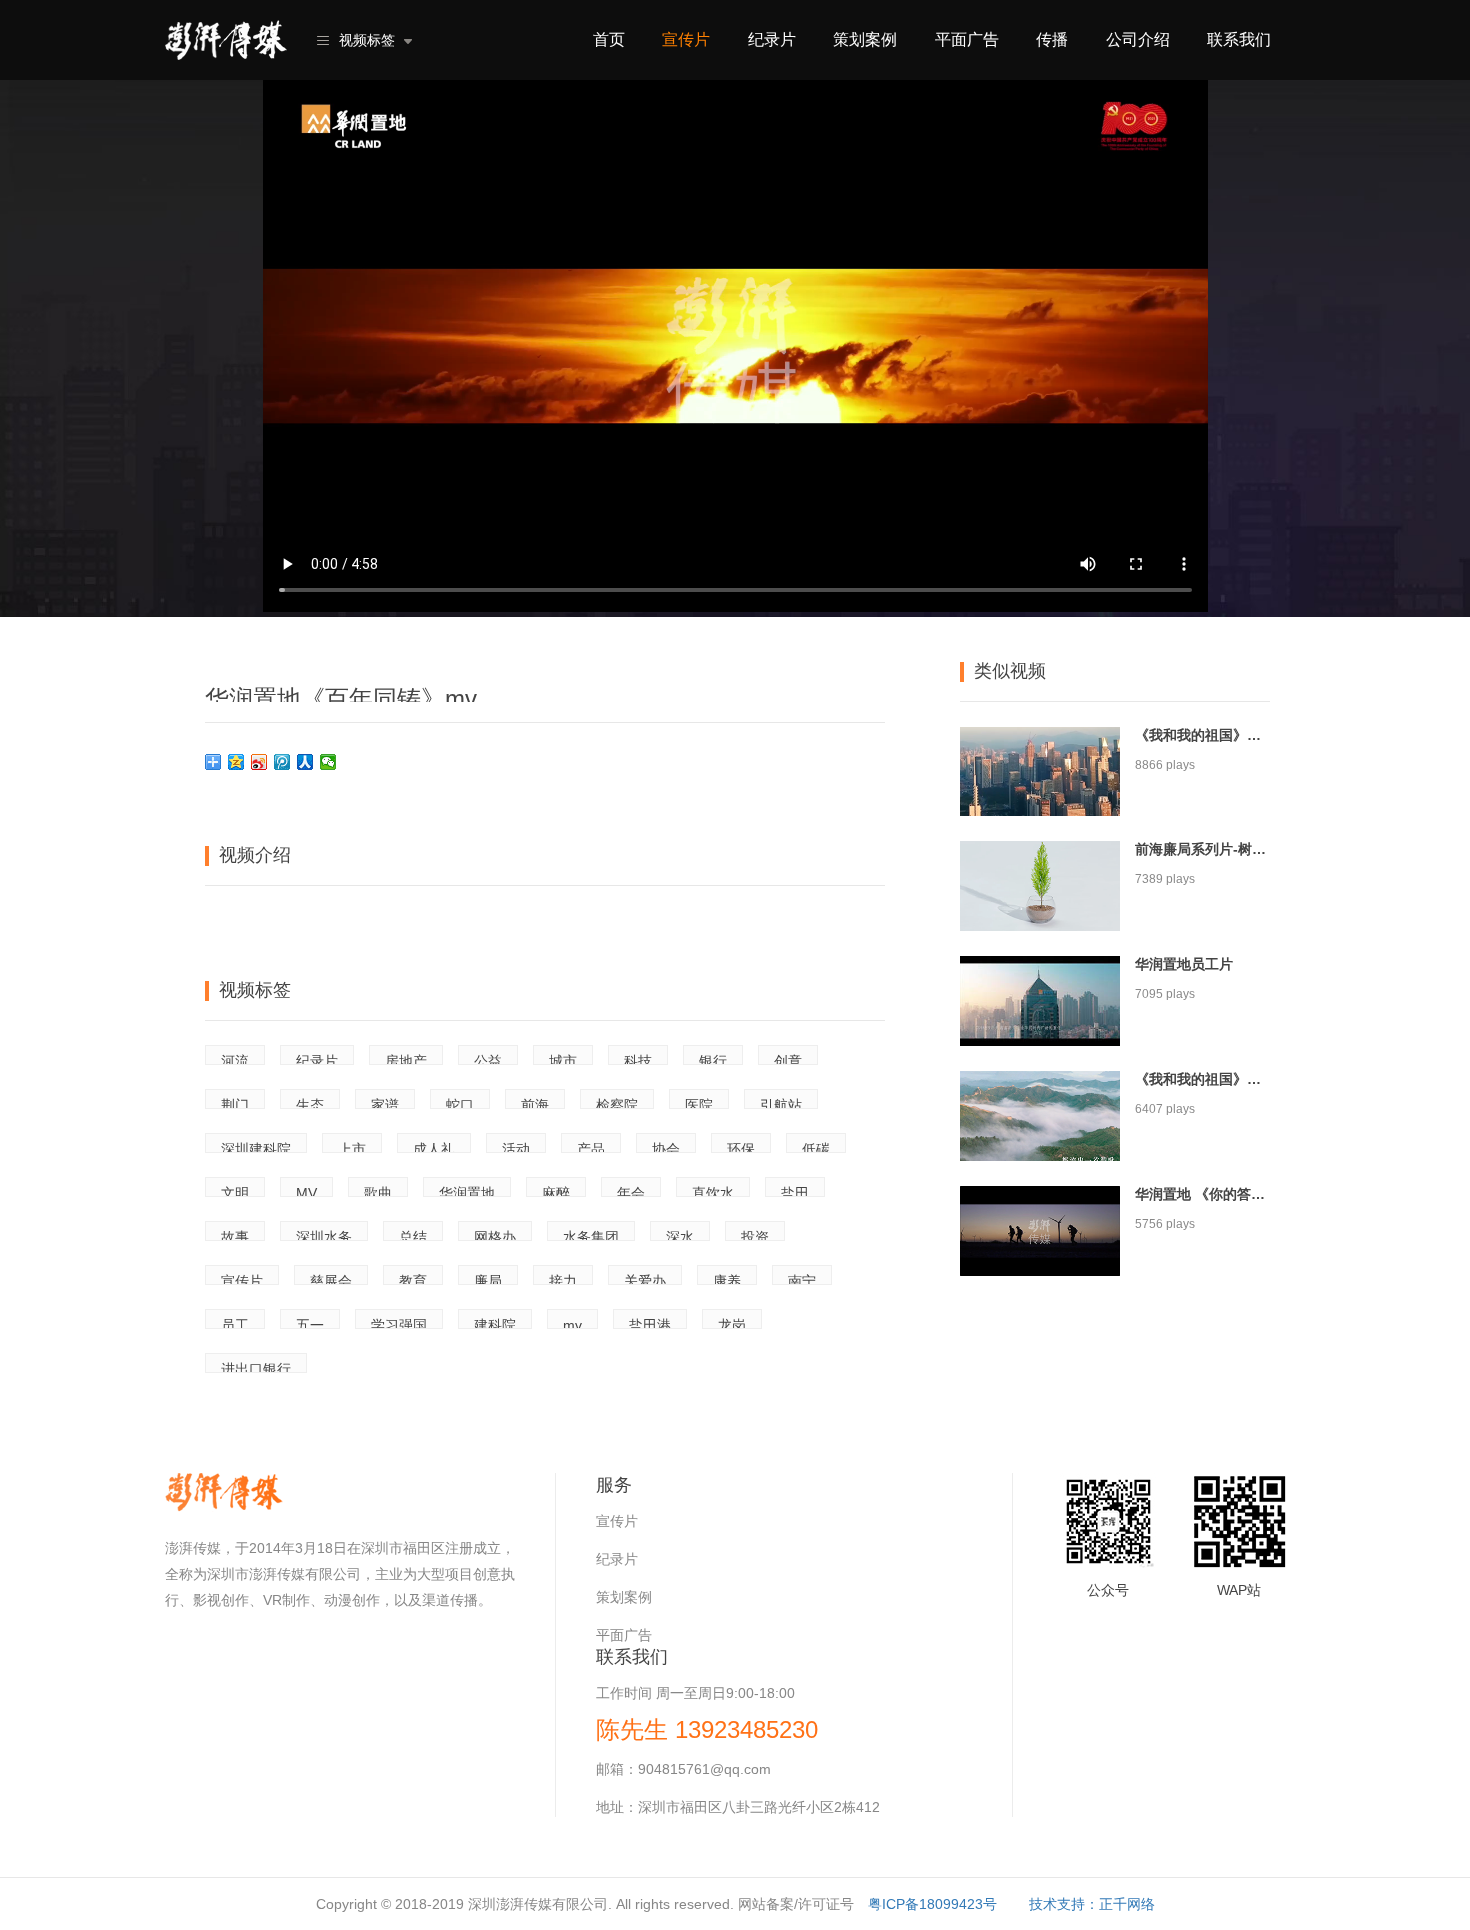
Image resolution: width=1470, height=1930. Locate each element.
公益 (488, 1059)
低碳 (816, 1147)
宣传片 (686, 39)
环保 (741, 1147)
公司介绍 (1138, 39)
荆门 (235, 1103)
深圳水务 (324, 1235)
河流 (235, 1059)
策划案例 (865, 39)
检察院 (617, 1103)
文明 (235, 1191)
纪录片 (772, 39)
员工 (235, 1323)
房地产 (406, 1059)
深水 (680, 1235)
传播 (1052, 39)
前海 (535, 1103)
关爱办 (645, 1279)
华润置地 (467, 1191)
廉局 (488, 1279)
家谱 (385, 1103)
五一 (310, 1323)
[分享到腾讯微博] (282, 762)
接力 (563, 1279)
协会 (666, 1147)
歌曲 (378, 1191)
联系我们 (1239, 39)
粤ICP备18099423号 (932, 1904)
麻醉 (556, 1191)
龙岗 (732, 1323)
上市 (352, 1147)
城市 (563, 1059)
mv (572, 1323)
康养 (727, 1279)
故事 (235, 1235)
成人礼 (434, 1147)
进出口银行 (256, 1367)
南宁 (802, 1279)
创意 (788, 1059)
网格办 (495, 1235)
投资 (755, 1235)
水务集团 (591, 1235)
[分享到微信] (328, 762)
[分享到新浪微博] (259, 762)
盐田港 (650, 1323)
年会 (631, 1191)
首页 (609, 39)
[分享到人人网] (305, 762)
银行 (713, 1059)
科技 (638, 1059)
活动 (516, 1147)
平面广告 (967, 39)
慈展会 (331, 1279)
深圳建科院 (256, 1147)
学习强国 (399, 1323)
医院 (699, 1103)
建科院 (495, 1323)
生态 (310, 1103)
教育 (413, 1279)
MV (306, 1191)
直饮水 (713, 1191)
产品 (591, 1147)
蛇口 (460, 1103)
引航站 (781, 1103)
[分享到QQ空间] (236, 762)
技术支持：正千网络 (1092, 1904)
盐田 (795, 1191)
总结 (413, 1235)
